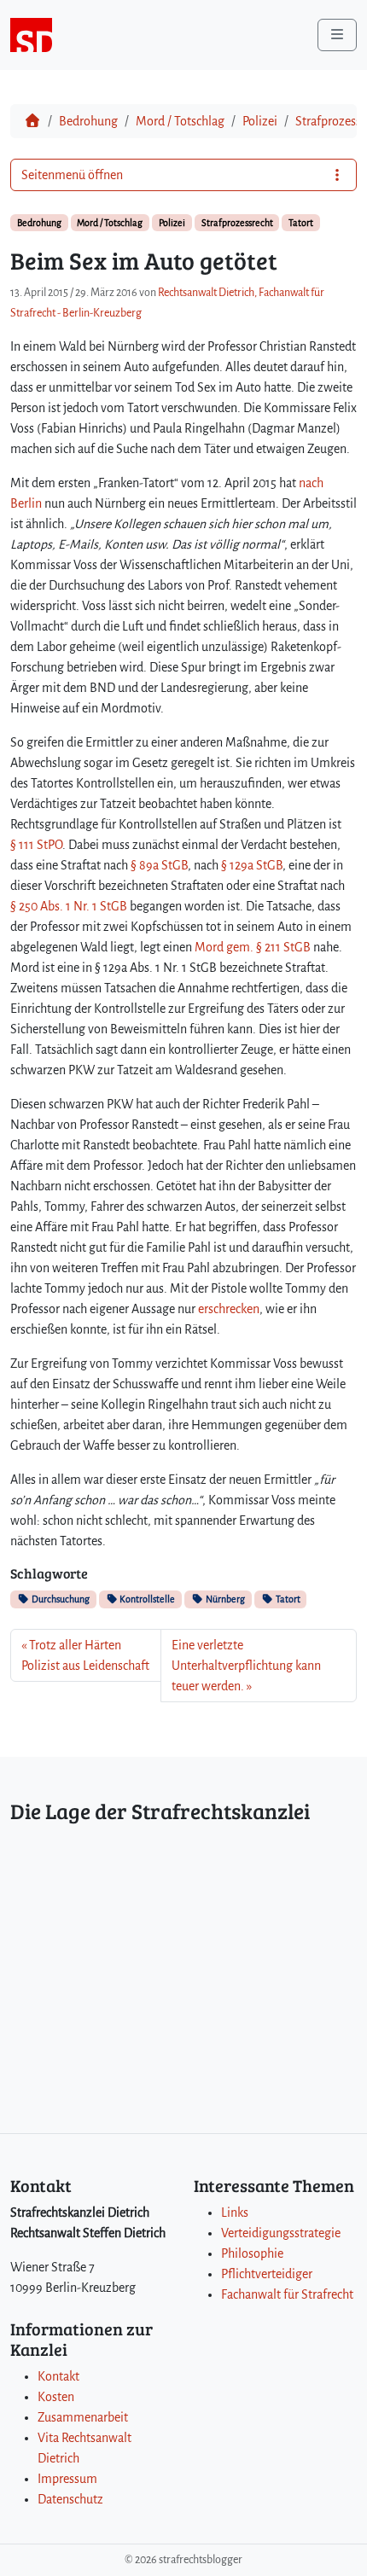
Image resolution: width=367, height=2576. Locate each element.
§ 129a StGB (252, 865)
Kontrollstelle (146, 1599)
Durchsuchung (60, 1599)
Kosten (56, 2397)
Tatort (301, 223)
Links (235, 2213)
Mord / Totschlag (180, 121)
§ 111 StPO (36, 845)
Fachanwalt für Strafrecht (287, 2294)
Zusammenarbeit (83, 2417)
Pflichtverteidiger (267, 2274)
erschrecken (229, 1309)
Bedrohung (88, 121)
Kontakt (58, 2376)
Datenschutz (70, 2499)
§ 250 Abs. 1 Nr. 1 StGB (69, 906)
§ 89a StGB (159, 865)
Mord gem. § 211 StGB (253, 947)
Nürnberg (224, 1599)
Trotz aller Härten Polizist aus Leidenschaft (85, 1655)
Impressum (67, 2479)
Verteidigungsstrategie (281, 2233)
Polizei (260, 121)
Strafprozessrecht (237, 223)
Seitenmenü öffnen (72, 175)
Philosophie (252, 2253)
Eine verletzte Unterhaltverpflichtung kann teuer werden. (246, 1666)
